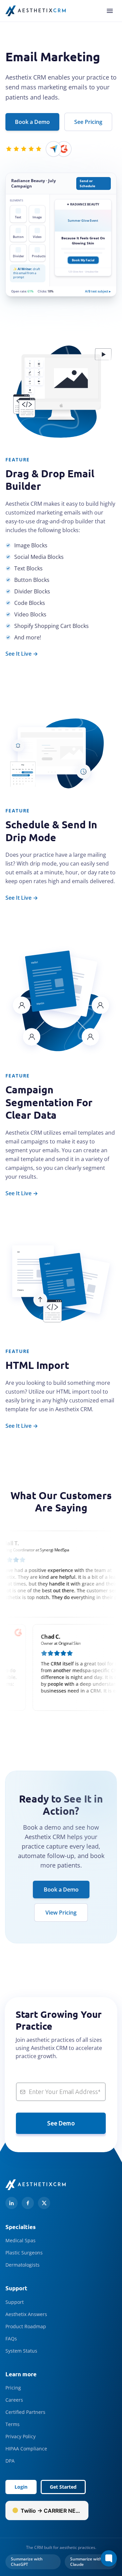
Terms (13, 2424)
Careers (14, 2400)
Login (21, 2487)
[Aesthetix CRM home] (36, 11)
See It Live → (22, 654)
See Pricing (88, 122)
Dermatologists (23, 2265)
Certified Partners (25, 2412)
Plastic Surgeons (24, 2253)
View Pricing (61, 1913)
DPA (10, 2461)
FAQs (11, 2339)
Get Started (63, 2487)
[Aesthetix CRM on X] (44, 2203)
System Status (21, 2351)
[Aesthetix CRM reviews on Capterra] (54, 149)
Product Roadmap (26, 2326)
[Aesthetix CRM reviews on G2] (64, 149)
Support (15, 2302)
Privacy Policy (21, 2436)
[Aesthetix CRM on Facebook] (28, 2203)
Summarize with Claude (86, 2562)
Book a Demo (32, 122)
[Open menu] (110, 11)
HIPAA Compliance (26, 2449)
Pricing (13, 2388)
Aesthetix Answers (26, 2314)
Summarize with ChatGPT (27, 2562)
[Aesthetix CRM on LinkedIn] (12, 2203)
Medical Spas (21, 2240)
